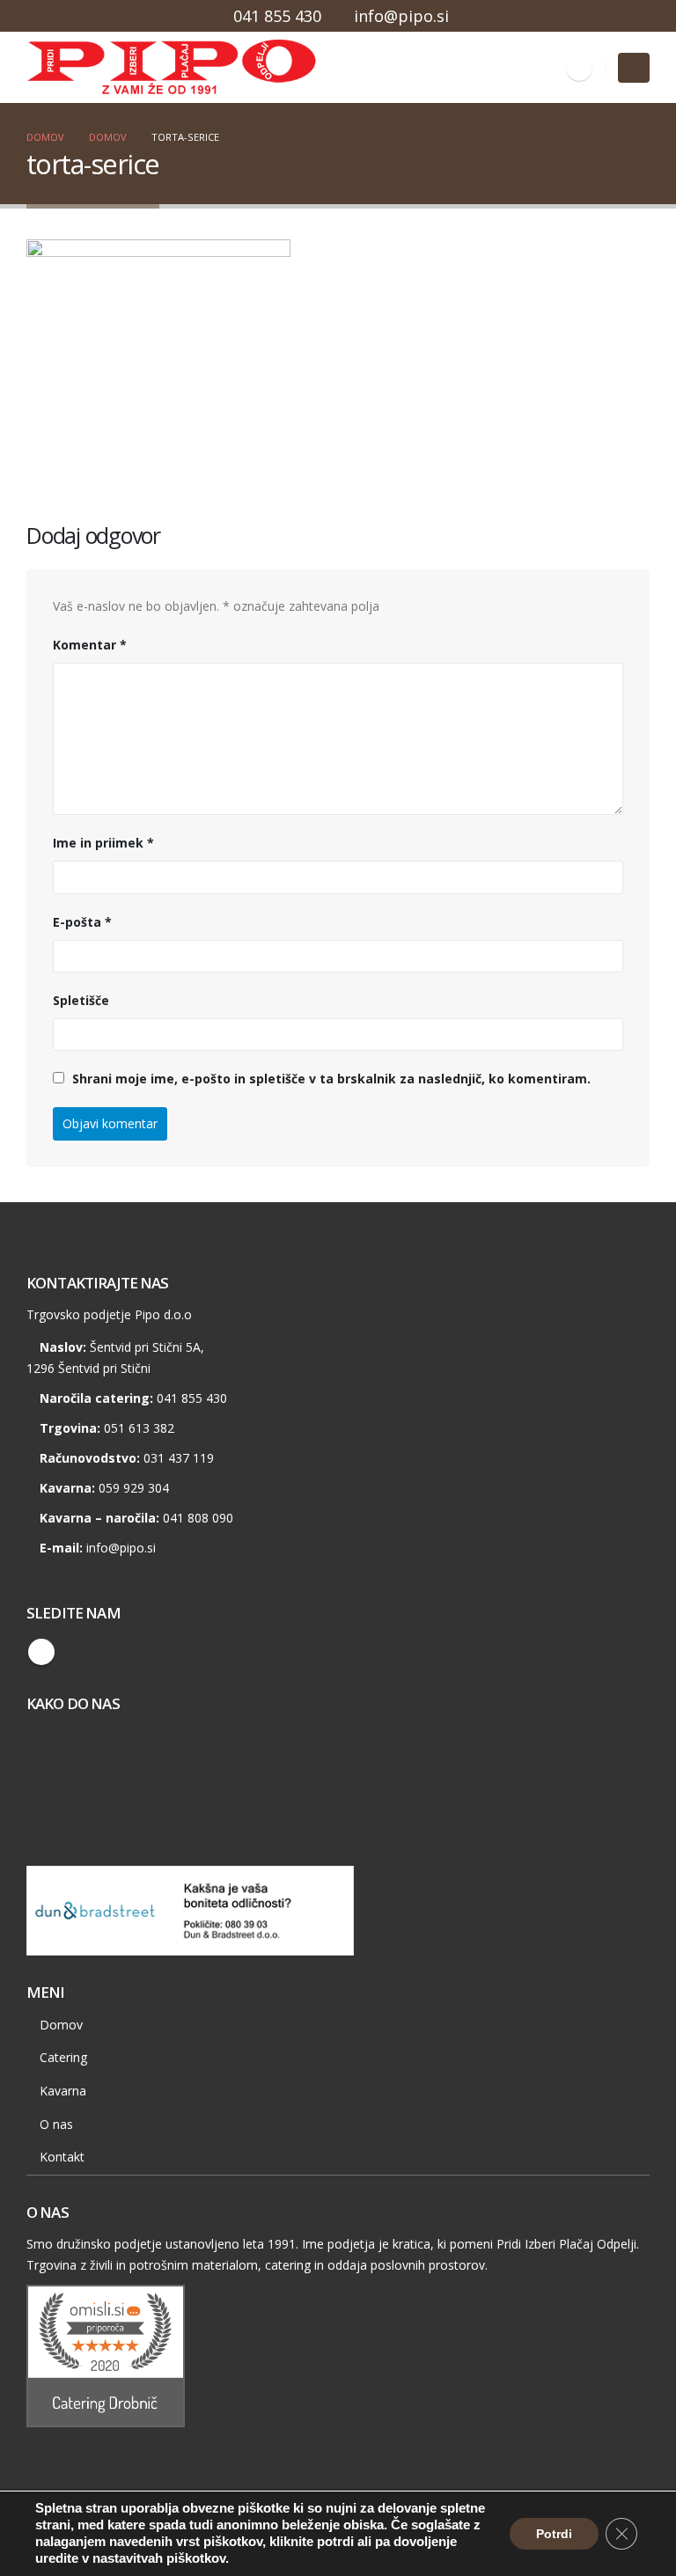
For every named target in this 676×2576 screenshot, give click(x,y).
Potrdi (554, 2534)
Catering (63, 2057)
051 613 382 (139, 1428)
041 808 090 (198, 1518)
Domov (61, 2025)
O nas (56, 2124)
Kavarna (63, 2091)
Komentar (90, 645)
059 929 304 (134, 1488)
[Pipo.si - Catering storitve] (75, 68)
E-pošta (82, 922)
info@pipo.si (401, 16)
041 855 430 (277, 16)
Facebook (41, 1652)
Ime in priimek (103, 843)
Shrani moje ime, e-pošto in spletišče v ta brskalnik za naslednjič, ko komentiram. (331, 1079)
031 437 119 (179, 1458)
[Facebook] (579, 68)
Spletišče (81, 1000)
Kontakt (62, 2157)
